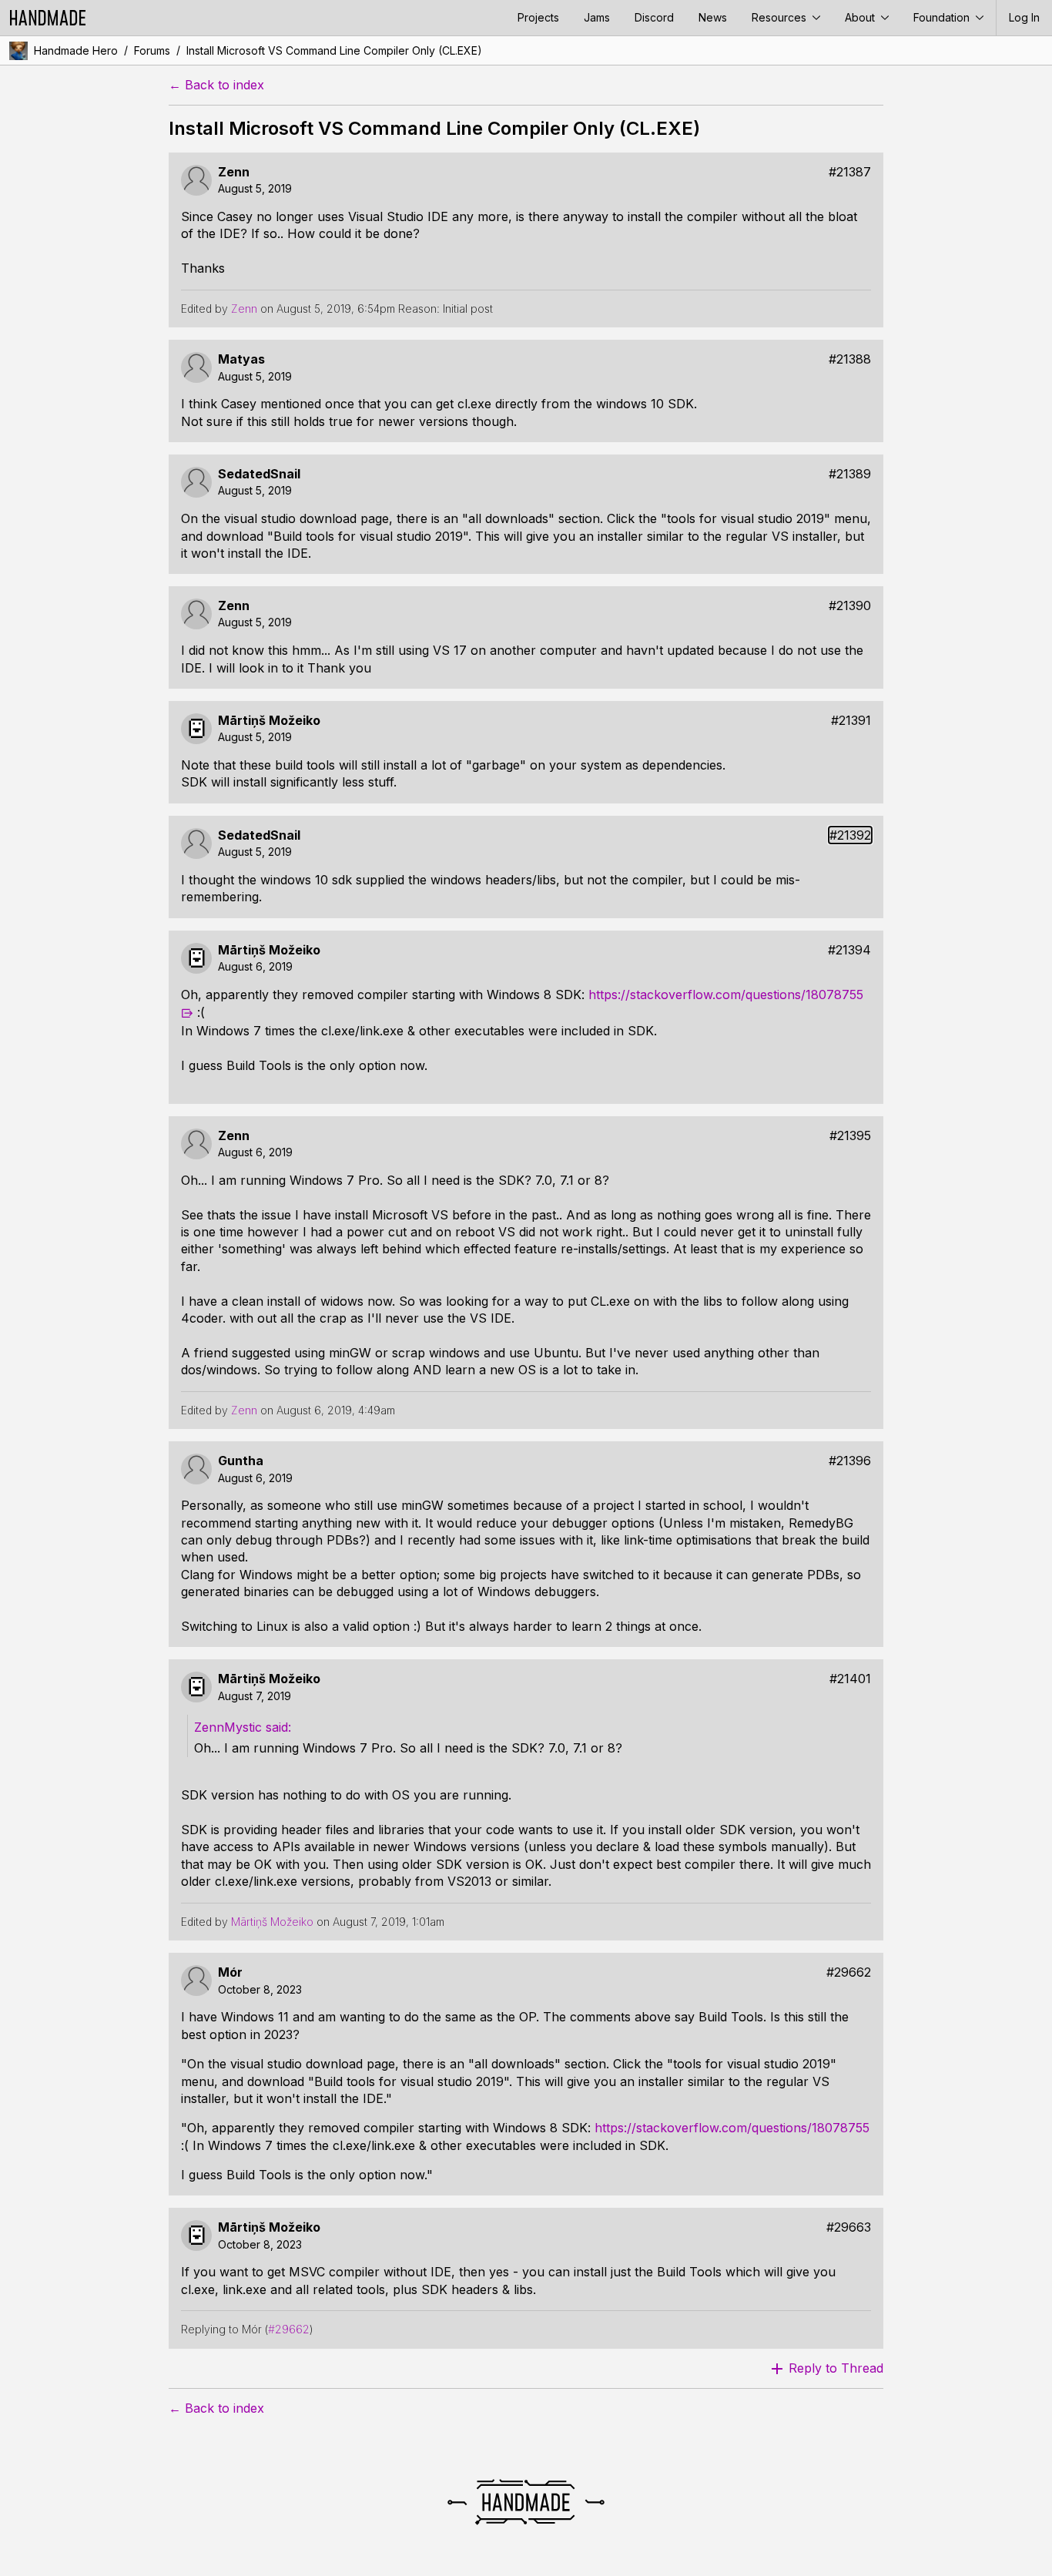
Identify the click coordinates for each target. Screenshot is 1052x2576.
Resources (781, 17)
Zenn (234, 172)
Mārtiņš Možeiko (269, 721)
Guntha (241, 1461)
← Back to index (216, 85)
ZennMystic (228, 1727)
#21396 (850, 1461)
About (861, 17)
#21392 (850, 835)
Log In (1024, 17)
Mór (230, 1972)
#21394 (849, 950)
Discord (654, 17)
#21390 (850, 606)
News (713, 17)
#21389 (850, 474)
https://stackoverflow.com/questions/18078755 (732, 2128)
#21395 (850, 1136)
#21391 (851, 721)
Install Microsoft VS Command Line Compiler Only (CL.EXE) (334, 50)
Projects (538, 17)
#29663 (849, 2227)
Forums (152, 50)
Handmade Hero (76, 50)
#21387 (850, 172)
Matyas (241, 359)
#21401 (850, 1679)
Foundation (943, 17)
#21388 (850, 359)
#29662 (849, 1972)
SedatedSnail (259, 474)
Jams (597, 17)
